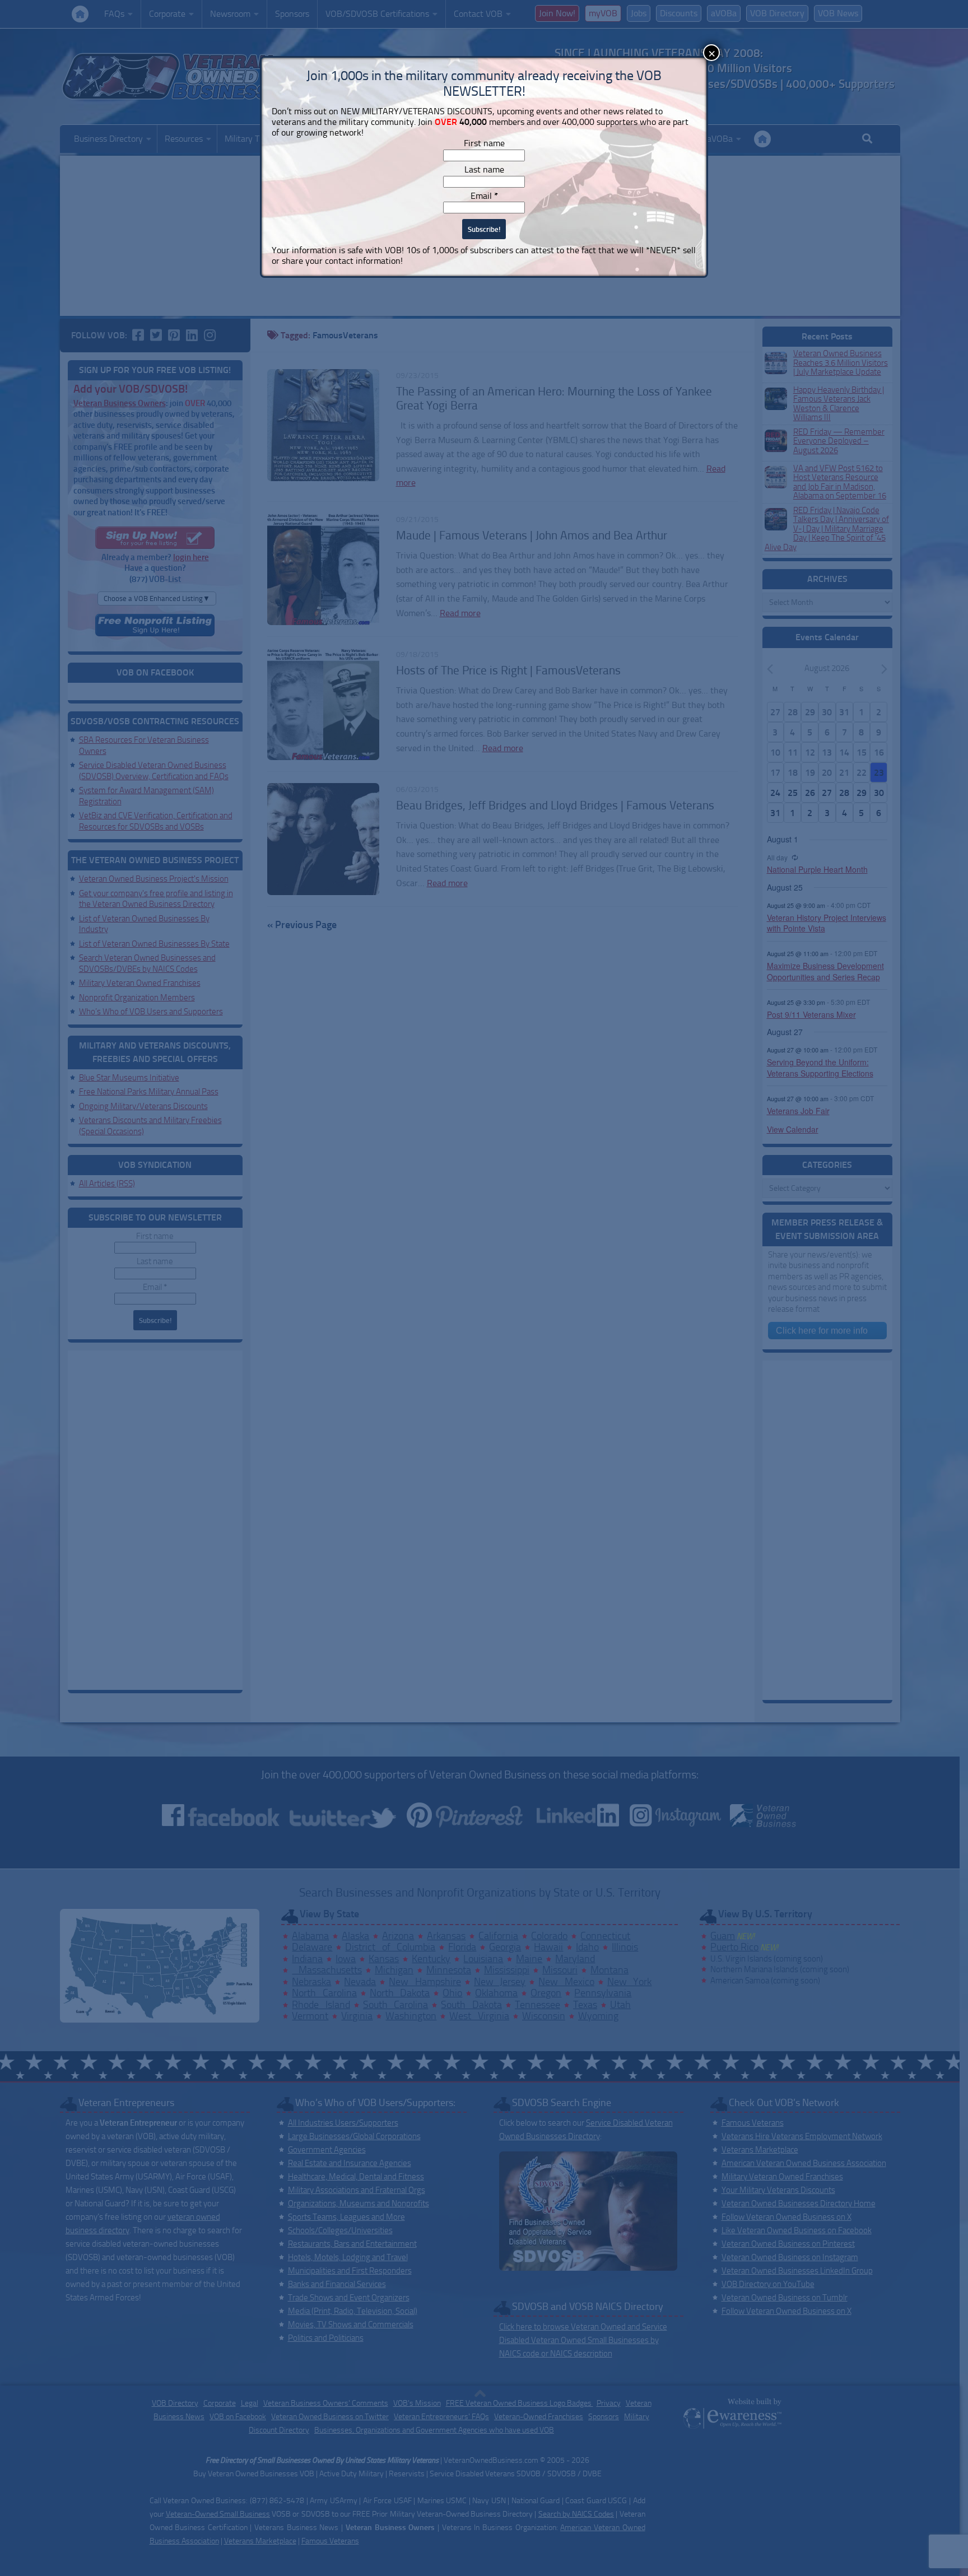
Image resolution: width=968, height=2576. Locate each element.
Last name (484, 169)
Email (484, 196)
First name (484, 143)
